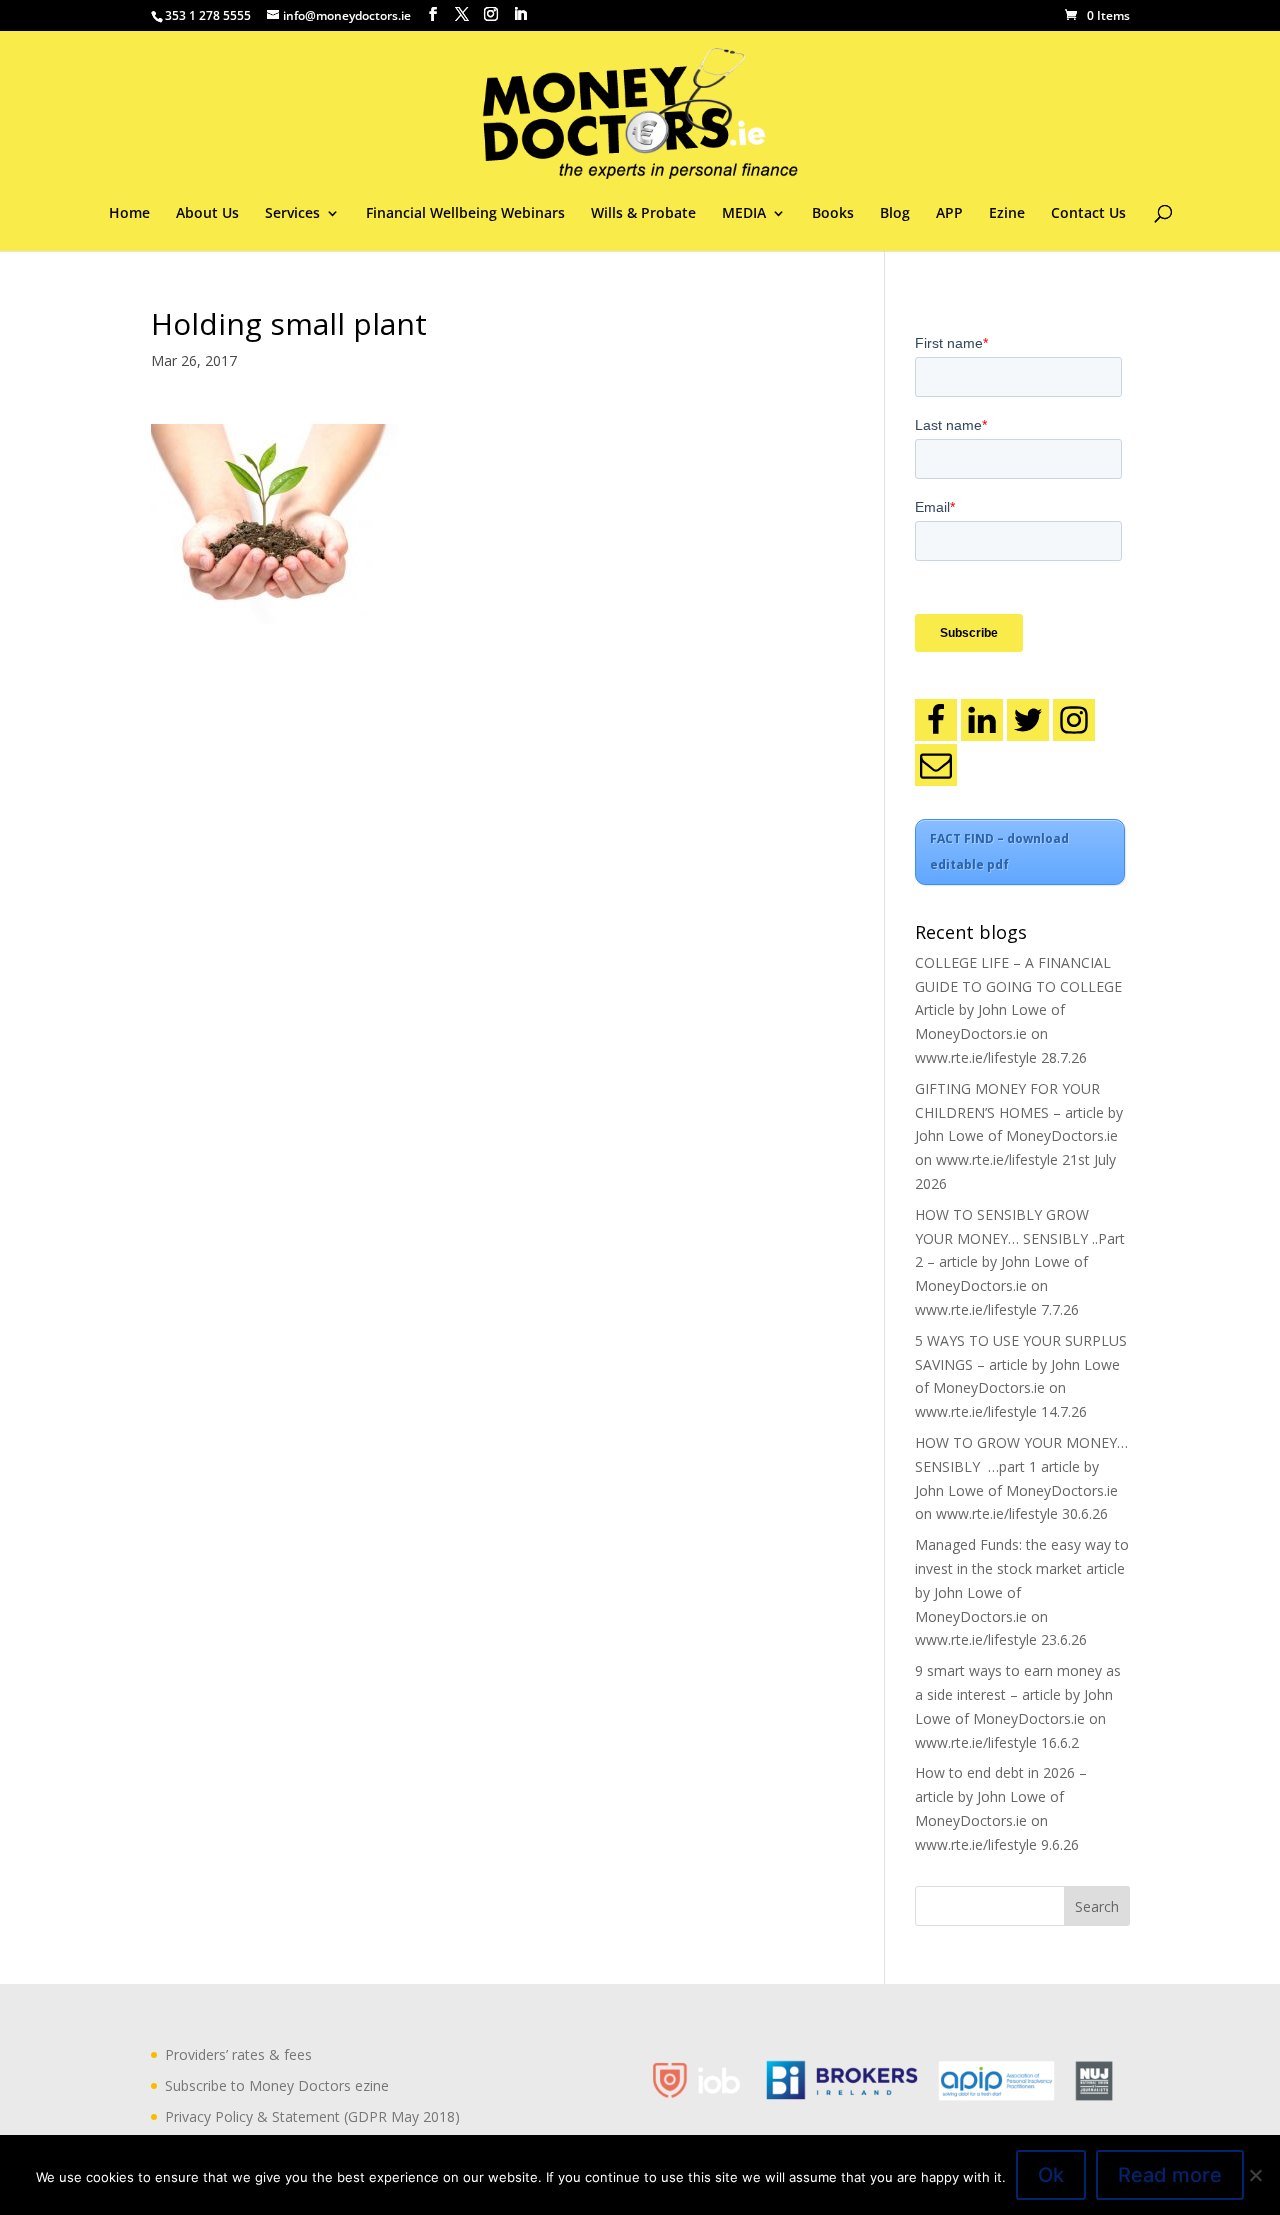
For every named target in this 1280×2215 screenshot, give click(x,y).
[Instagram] (1074, 720)
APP (949, 214)
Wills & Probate (643, 214)
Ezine (1007, 214)
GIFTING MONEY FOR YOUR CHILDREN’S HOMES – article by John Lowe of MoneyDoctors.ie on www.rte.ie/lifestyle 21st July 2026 (1019, 1136)
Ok (1051, 2175)
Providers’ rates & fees (238, 2054)
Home (129, 214)
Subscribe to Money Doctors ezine (277, 2085)
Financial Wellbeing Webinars (465, 214)
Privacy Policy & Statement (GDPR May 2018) (312, 2116)
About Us (207, 214)
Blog (895, 214)
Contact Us (1088, 214)
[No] (1255, 2175)
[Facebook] (936, 720)
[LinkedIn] (982, 720)
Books (833, 214)
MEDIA (744, 214)
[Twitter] (1028, 720)
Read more (1170, 2175)
